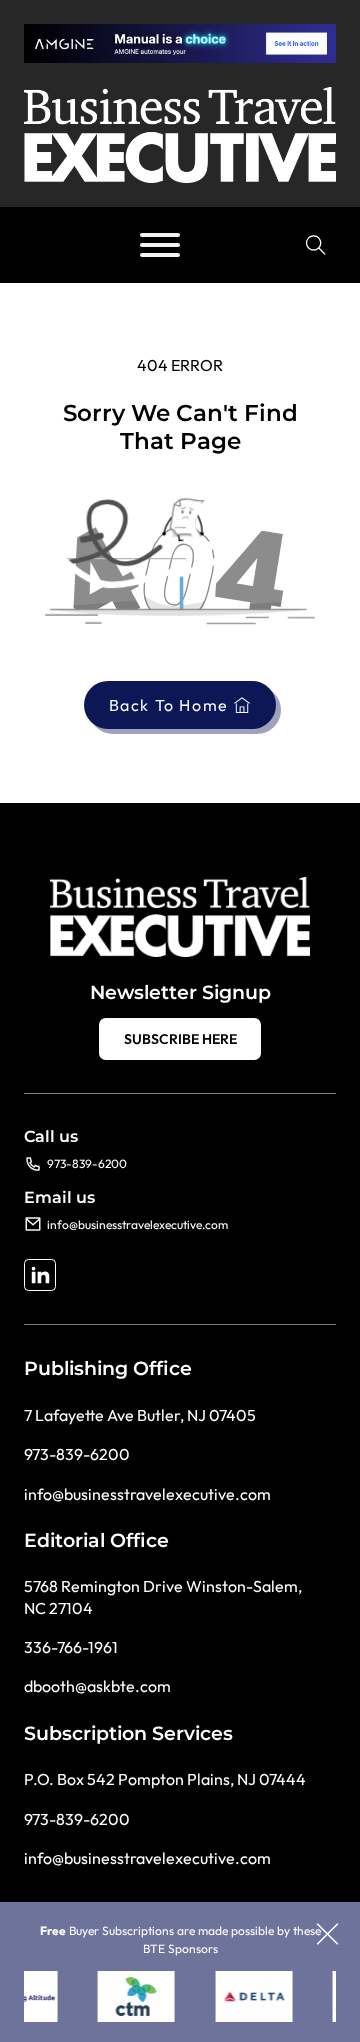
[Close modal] (327, 1935)
